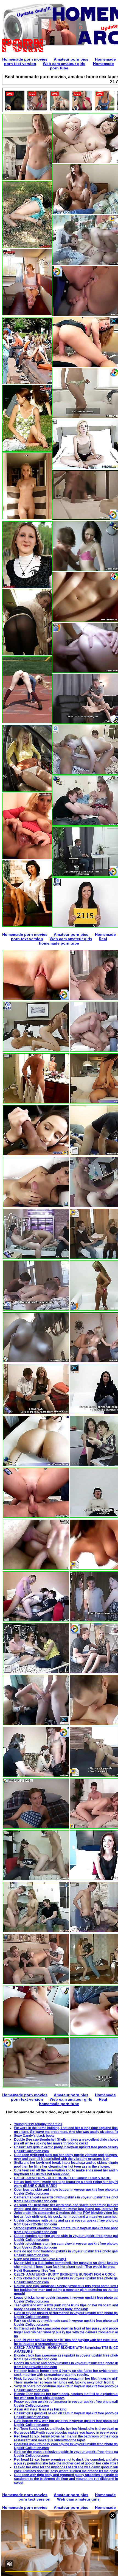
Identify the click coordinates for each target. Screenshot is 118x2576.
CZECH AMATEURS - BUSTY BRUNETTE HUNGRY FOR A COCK (64, 2274)
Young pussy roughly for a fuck (38, 2124)
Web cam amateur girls (64, 64)
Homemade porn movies (25, 59)
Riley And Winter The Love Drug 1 (40, 2259)
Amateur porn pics (71, 59)
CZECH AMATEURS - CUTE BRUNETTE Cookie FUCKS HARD (62, 2178)
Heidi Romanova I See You (34, 2271)
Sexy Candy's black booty (34, 2136)
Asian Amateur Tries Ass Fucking (40, 2409)
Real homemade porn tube (73, 941)
